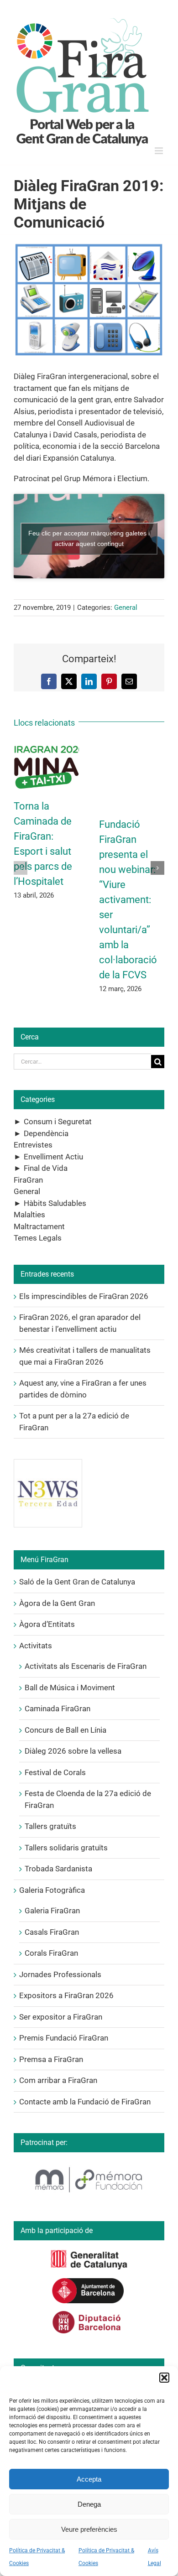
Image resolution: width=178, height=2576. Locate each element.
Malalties (29, 1215)
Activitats (36, 1646)
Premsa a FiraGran (51, 2059)
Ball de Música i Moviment (70, 1688)
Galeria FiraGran (52, 1911)
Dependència (46, 1133)
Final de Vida (46, 1168)
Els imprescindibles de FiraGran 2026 (84, 1296)
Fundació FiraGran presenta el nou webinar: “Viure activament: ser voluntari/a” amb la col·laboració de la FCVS (128, 900)
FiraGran (28, 1180)
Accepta (89, 2479)
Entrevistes (33, 1145)
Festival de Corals (55, 1772)
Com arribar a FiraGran (58, 2080)
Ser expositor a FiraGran (61, 2017)
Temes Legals (38, 1238)
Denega (89, 2504)
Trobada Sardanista (58, 1869)
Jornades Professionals (60, 1974)
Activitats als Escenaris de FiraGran (86, 1666)
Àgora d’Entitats (47, 1624)
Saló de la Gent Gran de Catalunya (77, 1582)
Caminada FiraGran (58, 1709)
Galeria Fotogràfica (52, 1890)
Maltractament (39, 1226)
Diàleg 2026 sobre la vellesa (73, 1751)
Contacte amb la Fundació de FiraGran (85, 2102)
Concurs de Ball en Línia (65, 1730)
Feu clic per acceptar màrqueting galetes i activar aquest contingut (89, 538)
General (126, 608)
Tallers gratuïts (50, 1826)
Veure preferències (89, 2529)
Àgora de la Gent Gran (57, 1603)
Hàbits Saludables (55, 1203)
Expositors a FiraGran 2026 (66, 1995)
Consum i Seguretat (58, 1122)
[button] (164, 2378)
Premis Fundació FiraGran (64, 2038)
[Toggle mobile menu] (160, 151)
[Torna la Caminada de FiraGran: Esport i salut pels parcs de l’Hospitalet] (46, 746)
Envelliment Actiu (53, 1157)
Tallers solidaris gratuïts (66, 1848)
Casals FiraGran (52, 1932)
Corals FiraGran (51, 1953)
